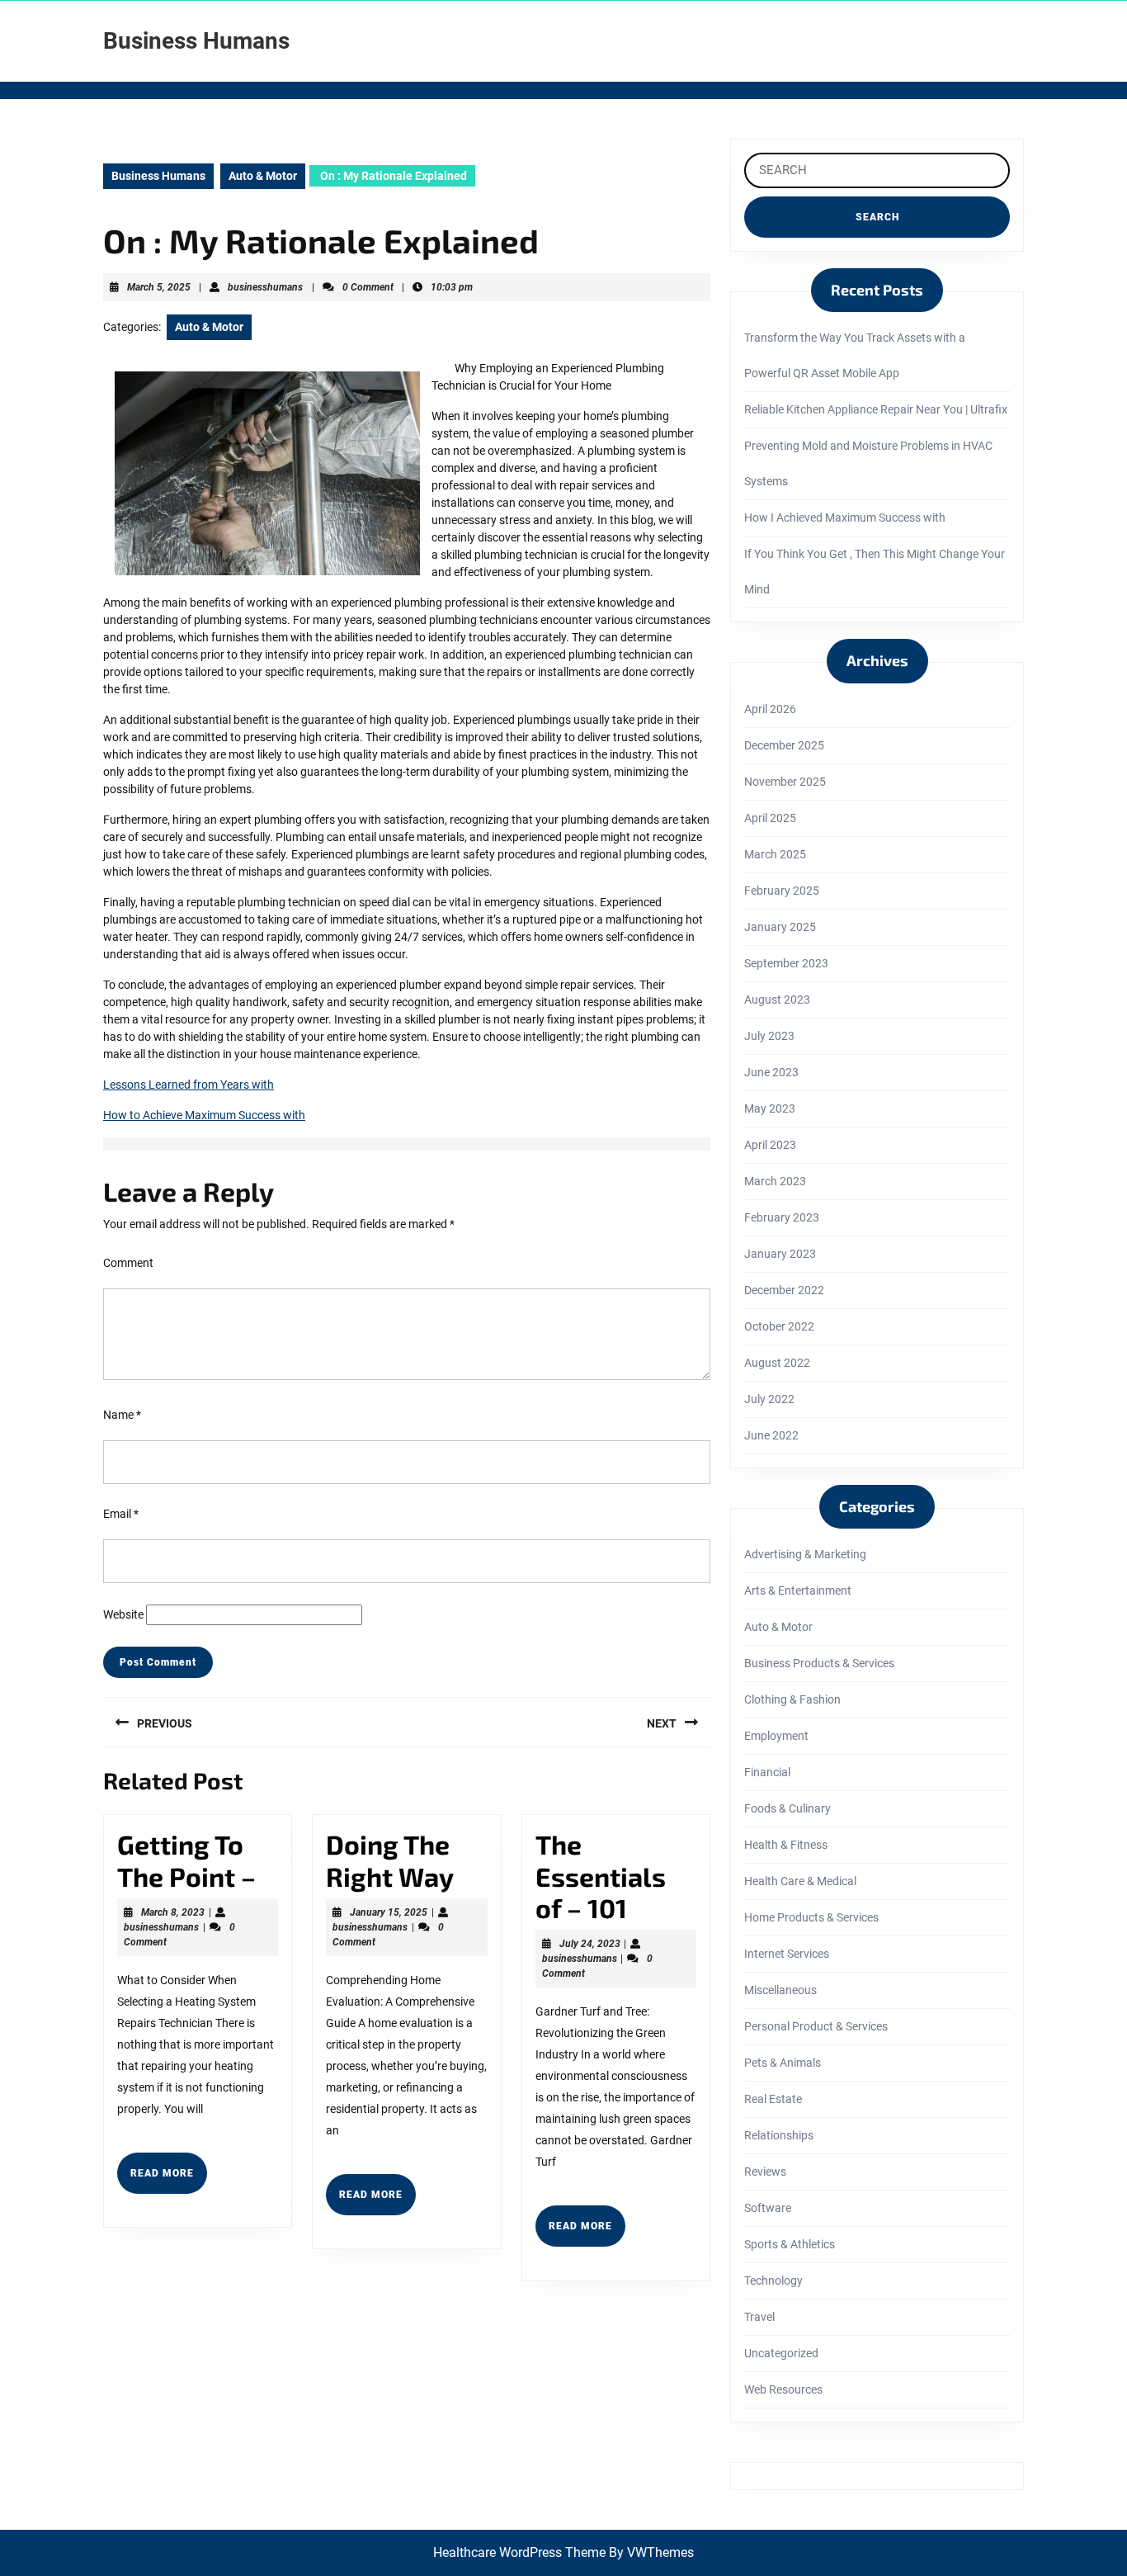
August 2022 (777, 1363)
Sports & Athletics (790, 2244)
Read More (169, 2180)
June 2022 (771, 1435)
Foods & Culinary (787, 1808)
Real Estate (773, 2099)
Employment (776, 1736)
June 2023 (771, 1072)
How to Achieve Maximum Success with (204, 1115)
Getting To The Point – (186, 1860)
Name (122, 1415)
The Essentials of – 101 (601, 1876)
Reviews (765, 2172)
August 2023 (777, 1000)
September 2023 (786, 963)
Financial (767, 1772)
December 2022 (784, 1290)
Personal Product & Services (816, 2026)
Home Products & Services (811, 1917)
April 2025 (770, 818)
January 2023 (780, 1254)
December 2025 (784, 745)
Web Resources (783, 2389)
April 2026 (770, 709)
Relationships (779, 2135)
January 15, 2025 (389, 1912)
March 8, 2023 (173, 1912)
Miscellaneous (780, 1990)
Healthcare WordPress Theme (519, 2552)
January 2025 (780, 927)
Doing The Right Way (390, 1860)
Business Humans (196, 41)
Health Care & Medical (800, 1881)
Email (121, 1514)
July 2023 (769, 1036)
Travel (759, 2317)
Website (123, 1614)
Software (768, 2208)
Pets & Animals (783, 2063)
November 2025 (785, 782)
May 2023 (770, 1108)
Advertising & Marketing (805, 1554)
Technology (773, 2281)
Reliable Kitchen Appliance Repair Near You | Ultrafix (876, 409)
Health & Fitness (786, 1845)
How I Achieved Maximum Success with (845, 518)
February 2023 (782, 1217)
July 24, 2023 (590, 1944)
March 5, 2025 (159, 287)
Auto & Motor (263, 176)
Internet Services (787, 1954)
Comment (128, 1263)
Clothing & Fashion (792, 1699)
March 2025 (775, 854)
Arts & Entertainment (798, 1591)
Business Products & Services (819, 1663)
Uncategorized (781, 2353)
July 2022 (769, 1399)
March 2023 (775, 1181)
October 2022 (779, 1326)
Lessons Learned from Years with (189, 1085)
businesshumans (265, 287)
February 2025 (782, 891)
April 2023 (770, 1145)
